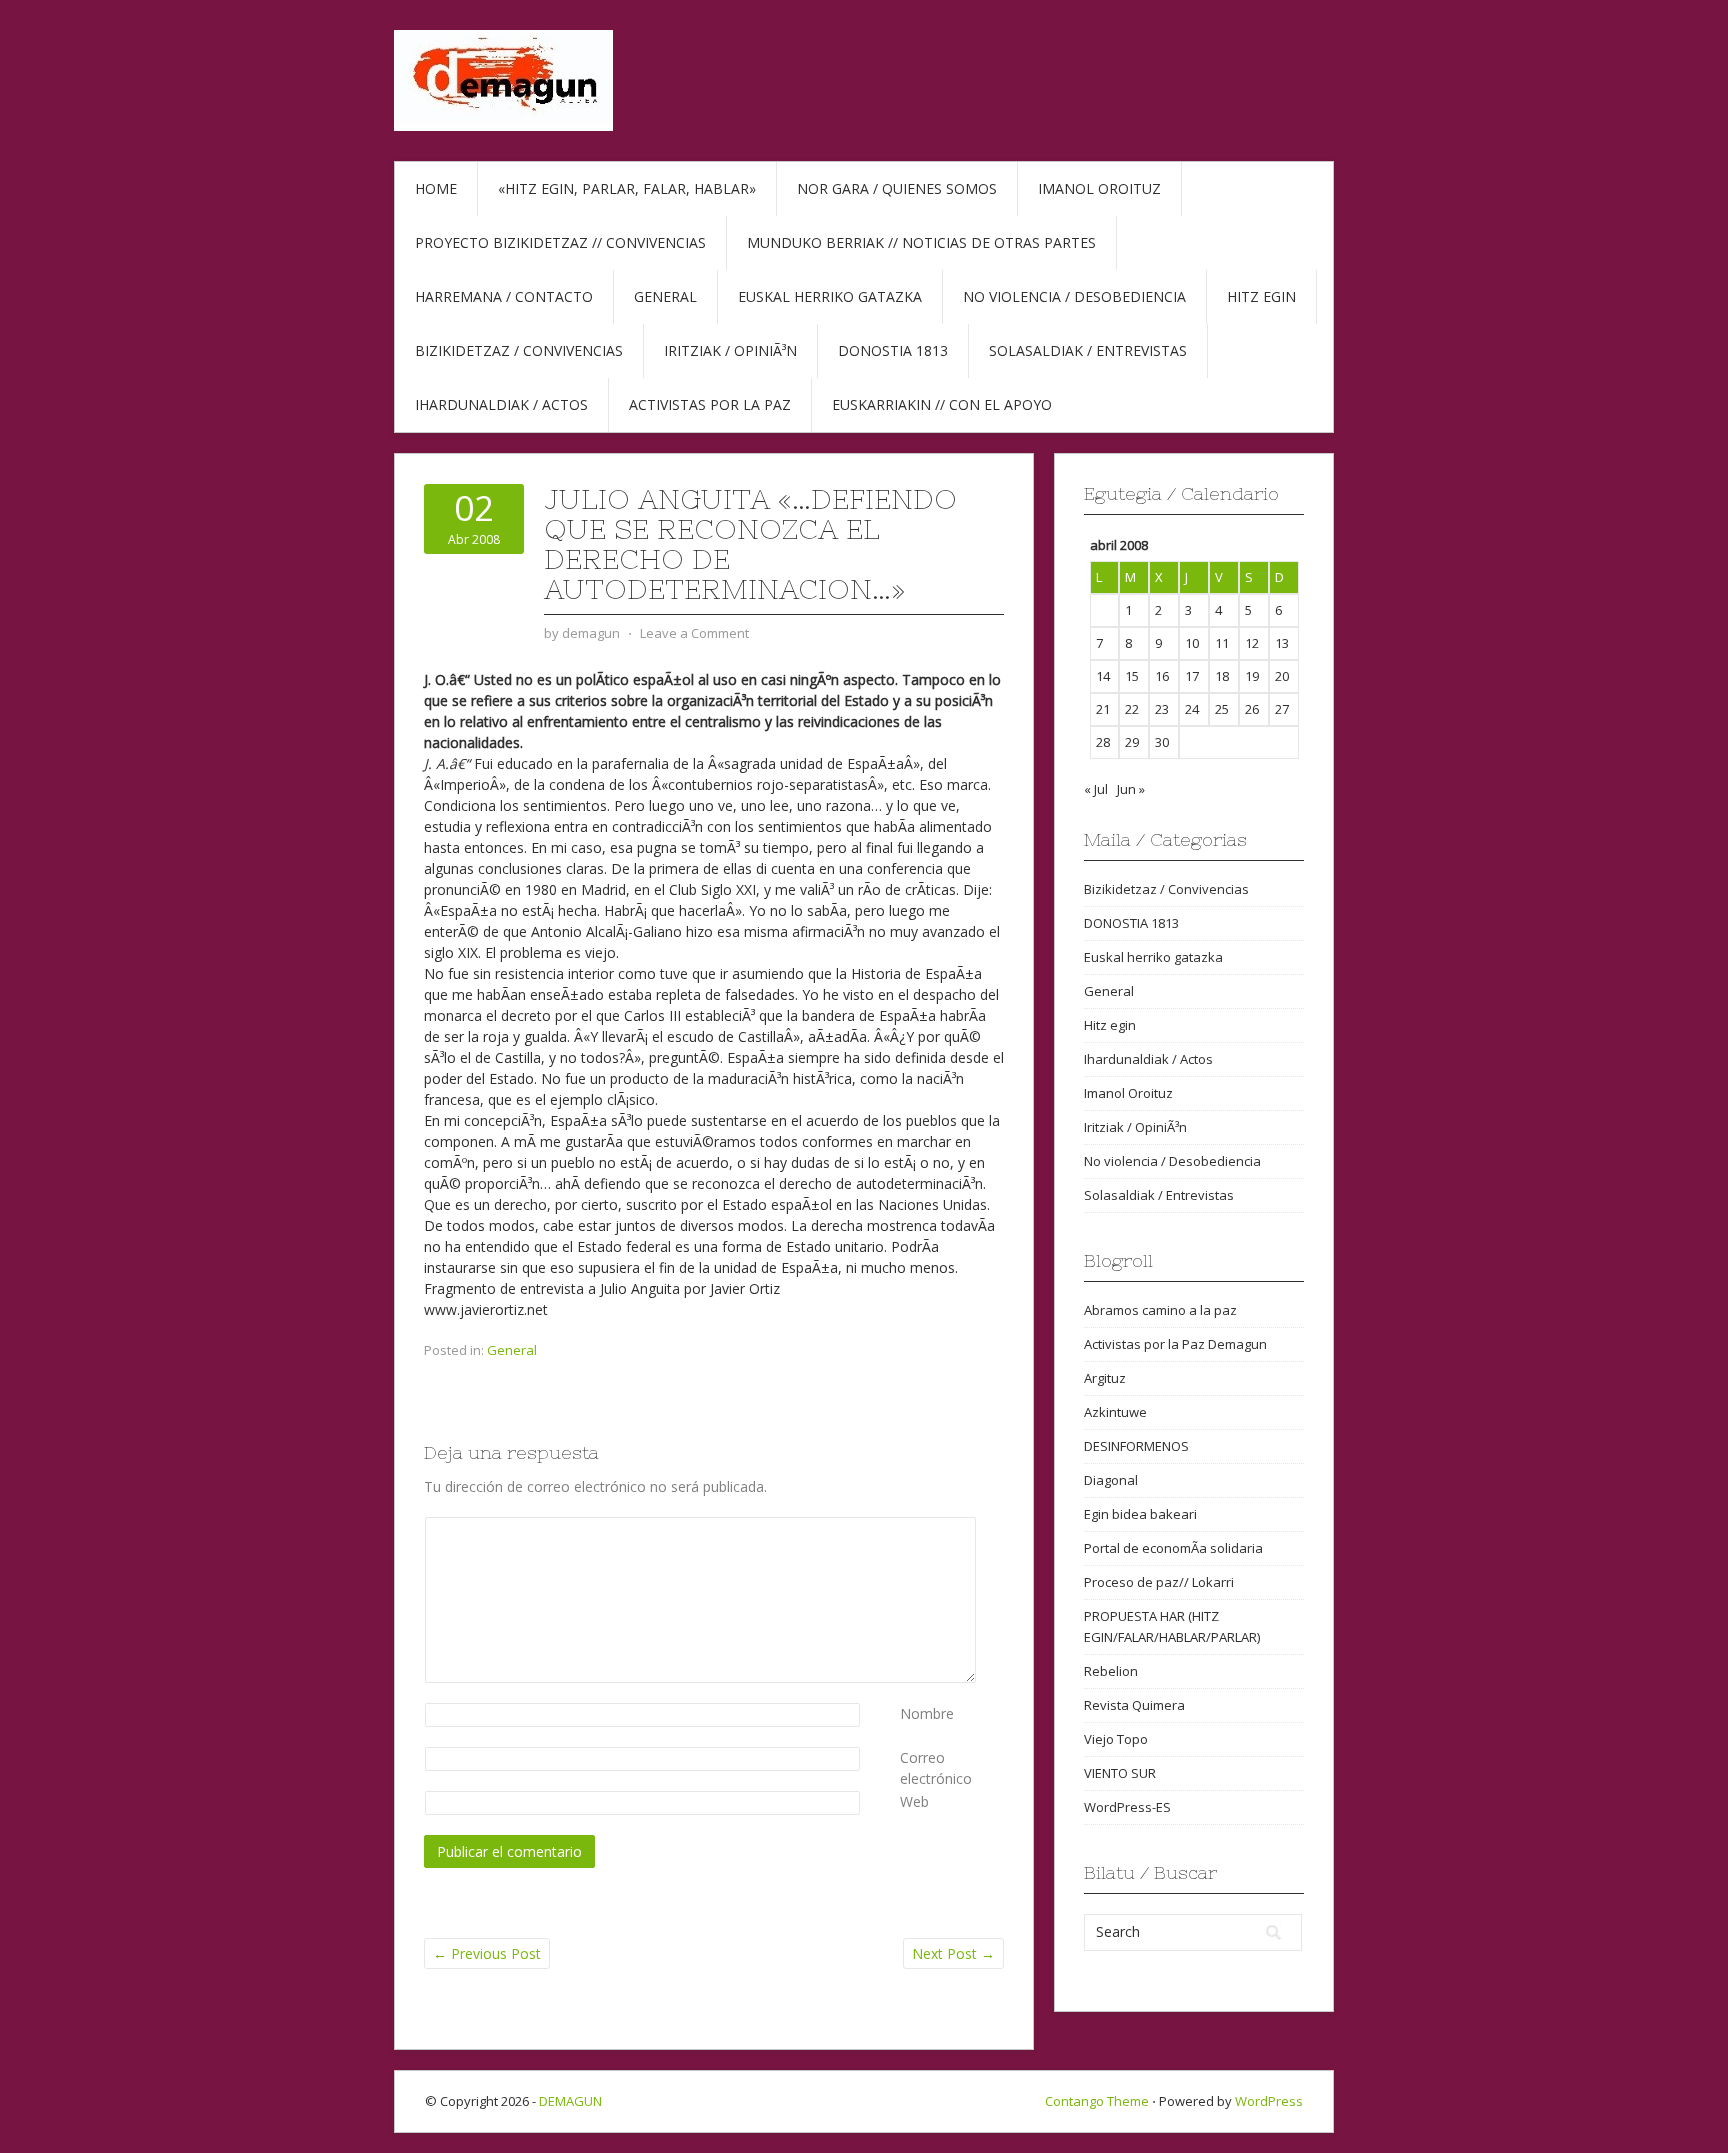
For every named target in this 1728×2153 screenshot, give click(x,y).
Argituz (1105, 1378)
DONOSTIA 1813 (1131, 923)
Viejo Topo (1116, 1739)
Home (436, 188)
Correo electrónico (936, 1768)
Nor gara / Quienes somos (897, 188)
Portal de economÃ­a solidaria (1173, 1548)
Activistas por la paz (710, 404)
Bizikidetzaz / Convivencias (519, 350)
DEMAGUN (570, 2101)
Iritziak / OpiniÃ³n (730, 350)
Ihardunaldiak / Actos (501, 404)
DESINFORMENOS (1136, 1446)
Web (914, 1801)
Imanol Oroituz (1099, 188)
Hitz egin (1261, 296)
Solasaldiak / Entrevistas (1088, 350)
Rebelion (1111, 1671)
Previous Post (487, 1953)
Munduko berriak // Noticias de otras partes (921, 242)
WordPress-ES (1127, 1807)
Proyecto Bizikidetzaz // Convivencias (560, 242)
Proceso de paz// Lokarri (1159, 1582)
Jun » (1131, 789)
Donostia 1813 (893, 350)
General (665, 296)
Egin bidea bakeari (1140, 1514)
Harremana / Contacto (504, 296)
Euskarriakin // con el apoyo (942, 404)
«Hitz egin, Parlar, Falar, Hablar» (627, 188)
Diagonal (1111, 1480)
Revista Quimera (1134, 1705)
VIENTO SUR (1120, 1773)
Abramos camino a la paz (1160, 1310)
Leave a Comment (694, 633)
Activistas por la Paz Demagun (1175, 1344)
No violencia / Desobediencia (1074, 296)
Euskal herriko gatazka (830, 296)
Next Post (953, 1953)
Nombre (927, 1713)
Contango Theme (1097, 2101)
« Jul (1096, 789)
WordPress (1269, 2101)
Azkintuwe (1115, 1412)
